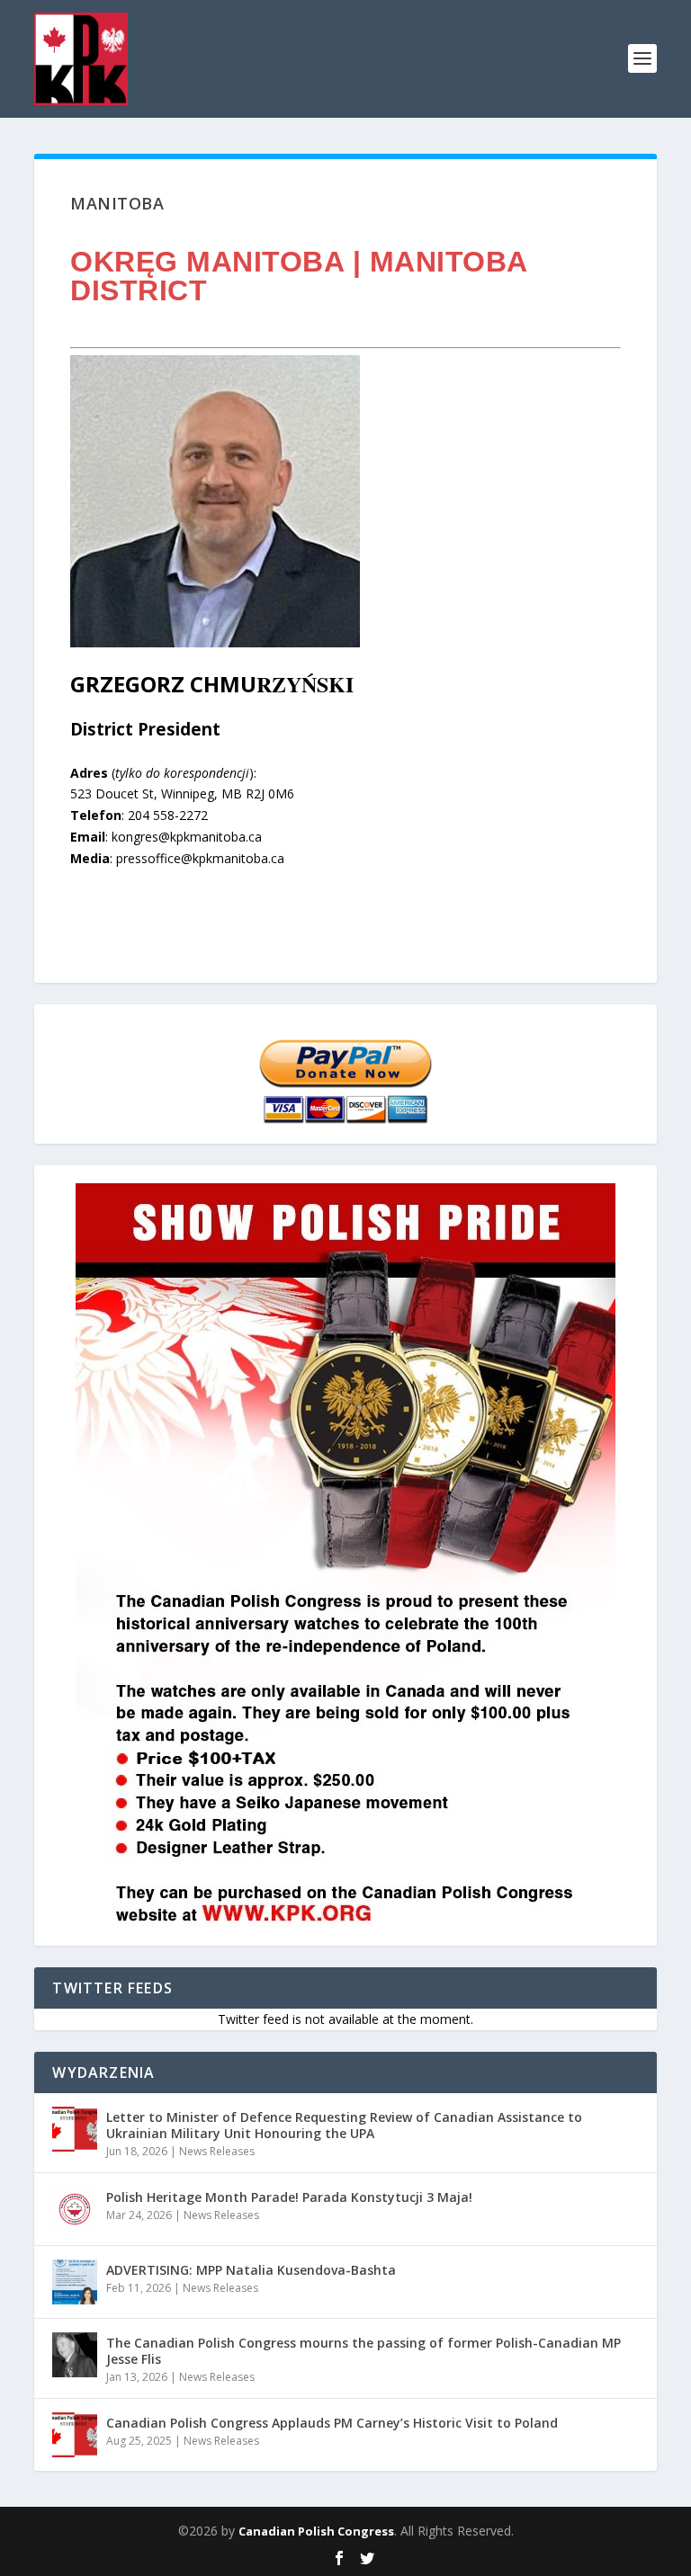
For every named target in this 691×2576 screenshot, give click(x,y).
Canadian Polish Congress (316, 2531)
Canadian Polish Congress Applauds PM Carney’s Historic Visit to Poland (332, 2423)
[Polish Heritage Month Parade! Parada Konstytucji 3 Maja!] (75, 2209)
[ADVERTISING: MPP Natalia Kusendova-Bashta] (75, 2282)
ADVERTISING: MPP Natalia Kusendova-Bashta (251, 2270)
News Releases (217, 2151)
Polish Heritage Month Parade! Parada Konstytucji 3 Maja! (289, 2197)
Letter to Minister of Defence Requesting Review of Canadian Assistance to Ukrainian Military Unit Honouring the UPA (344, 2125)
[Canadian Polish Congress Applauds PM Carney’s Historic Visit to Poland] (75, 2435)
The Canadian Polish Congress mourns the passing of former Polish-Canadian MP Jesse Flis (363, 2351)
